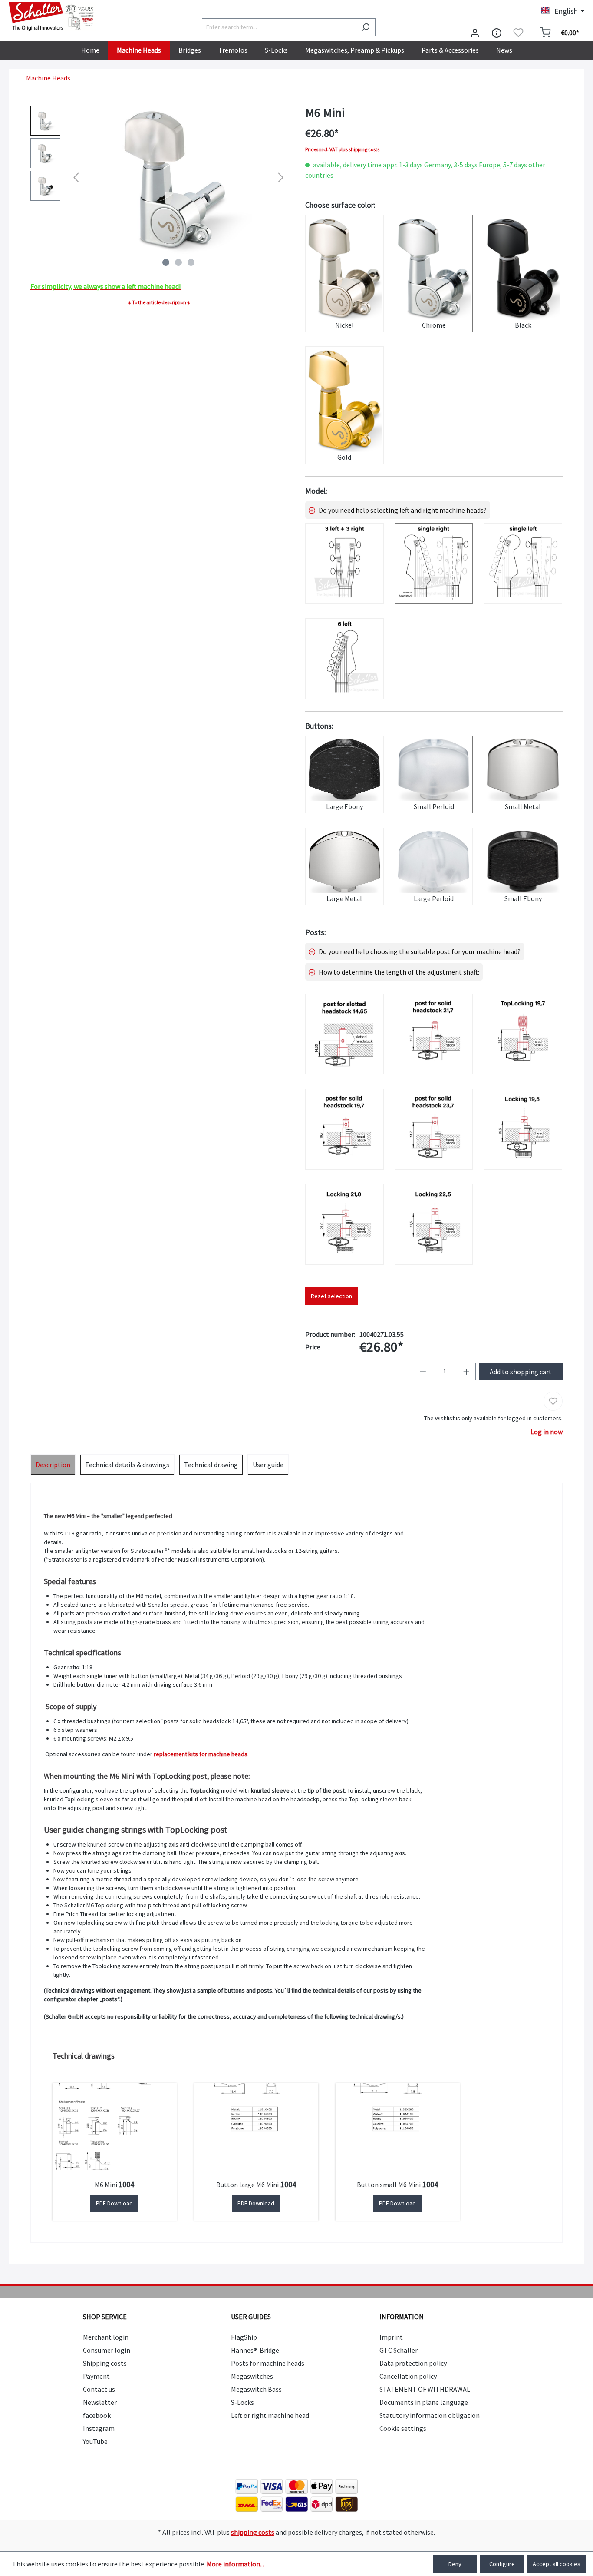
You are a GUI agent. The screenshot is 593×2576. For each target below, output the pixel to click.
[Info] (497, 33)
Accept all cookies (557, 2564)
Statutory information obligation (430, 2415)
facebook (97, 2415)
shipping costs (253, 2532)
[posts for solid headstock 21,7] (434, 1034)
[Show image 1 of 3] (166, 262)
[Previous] (76, 177)
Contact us (99, 2389)
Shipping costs (105, 2363)
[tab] (53, 1465)
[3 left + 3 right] (344, 564)
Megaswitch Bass (256, 2389)
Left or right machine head (270, 2415)
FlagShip (244, 2337)
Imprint (391, 2337)
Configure (502, 2564)
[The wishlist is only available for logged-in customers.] (518, 33)
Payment (96, 2376)
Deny (455, 2564)
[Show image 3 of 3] (191, 262)
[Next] (281, 177)
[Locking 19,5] (523, 1129)
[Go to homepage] (52, 17)
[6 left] (344, 659)
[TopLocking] (523, 1034)
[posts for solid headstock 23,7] (434, 1129)
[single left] (523, 564)
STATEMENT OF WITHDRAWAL (425, 2389)
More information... (235, 2564)
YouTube (95, 2441)
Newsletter (100, 2402)
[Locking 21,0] (344, 1224)
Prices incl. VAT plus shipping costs (342, 149)
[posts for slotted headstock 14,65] (344, 1034)
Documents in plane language (424, 2402)
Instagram (99, 2428)
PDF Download (114, 2203)
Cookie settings (403, 2428)
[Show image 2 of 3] (178, 262)
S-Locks (242, 2402)
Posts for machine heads (268, 2363)
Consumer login (107, 2350)
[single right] (434, 564)
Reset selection (331, 1296)
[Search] (365, 27)
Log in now (547, 1432)
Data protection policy (413, 2363)
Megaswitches (252, 2376)
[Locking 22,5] (434, 1224)
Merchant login (106, 2337)
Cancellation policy (408, 2376)
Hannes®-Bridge (255, 2350)
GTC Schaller (399, 2350)
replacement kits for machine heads (201, 1754)
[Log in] (475, 33)
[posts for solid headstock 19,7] (344, 1129)
